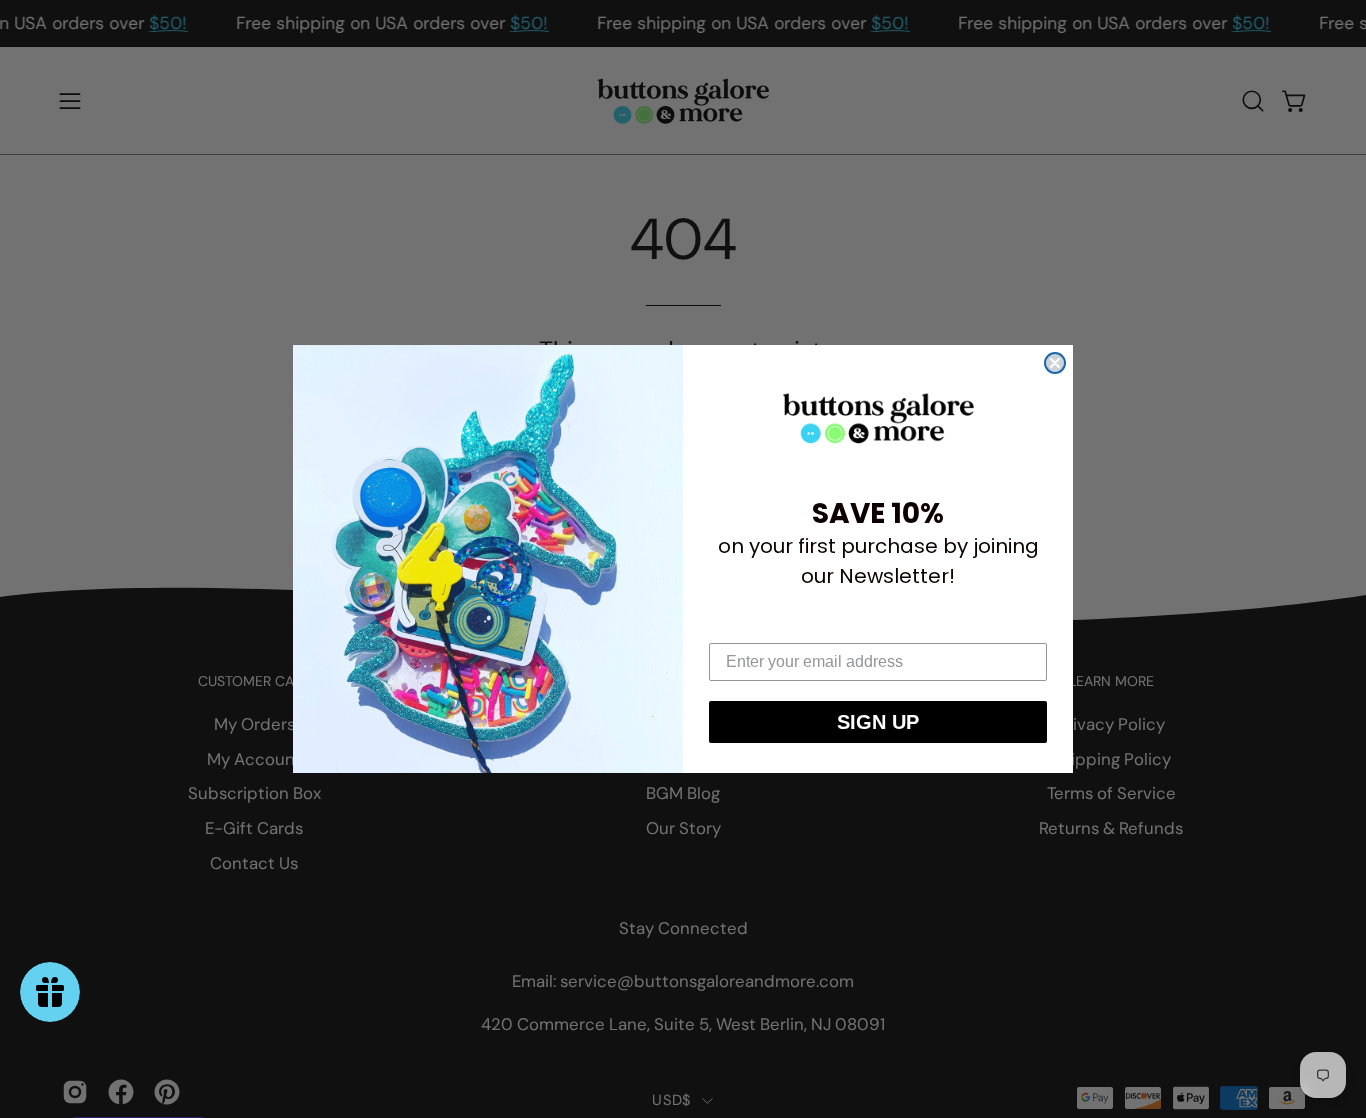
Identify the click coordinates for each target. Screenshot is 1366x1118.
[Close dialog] (1055, 363)
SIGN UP (878, 722)
